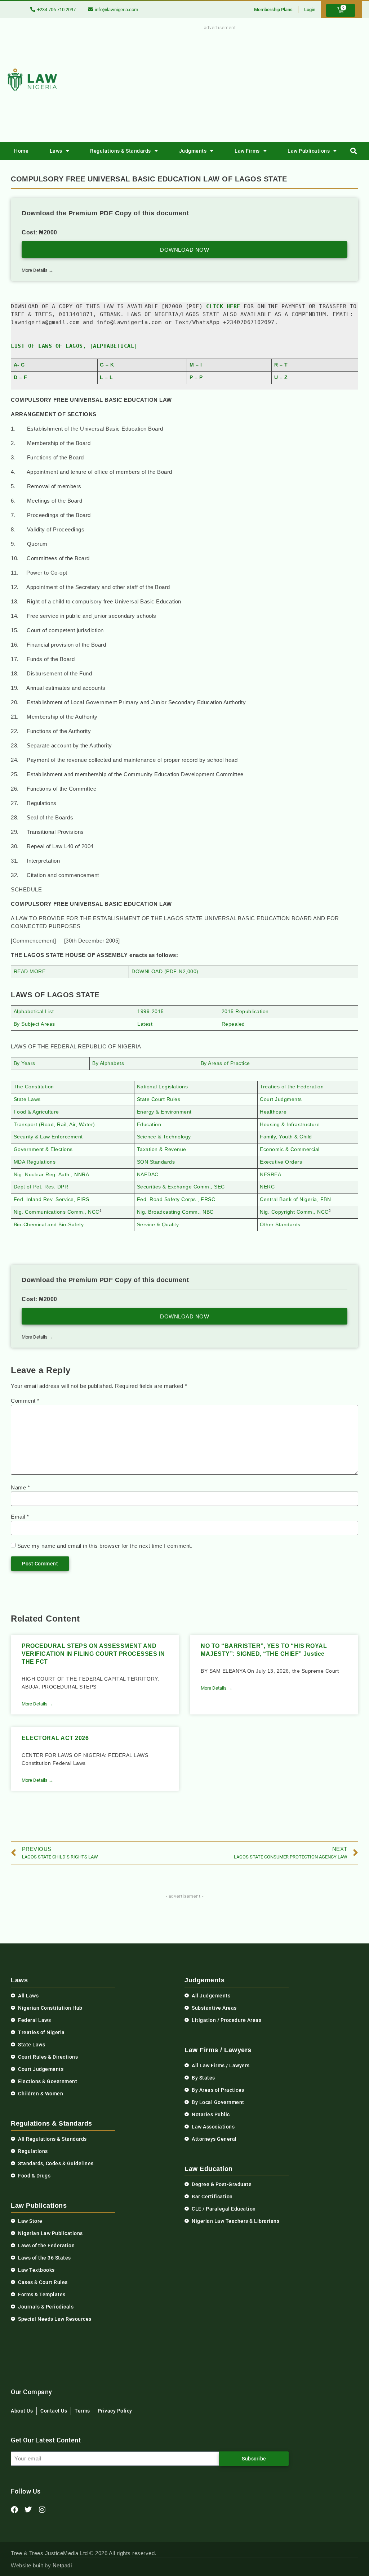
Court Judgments (281, 1099)
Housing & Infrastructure (290, 1125)
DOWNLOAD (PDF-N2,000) (165, 972)
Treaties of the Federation (292, 1087)
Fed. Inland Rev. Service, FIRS (52, 1199)
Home (21, 151)
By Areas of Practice (225, 1063)
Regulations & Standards (121, 151)
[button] (354, 151)
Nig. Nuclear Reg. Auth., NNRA (52, 1175)
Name (20, 1487)
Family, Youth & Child (286, 1137)
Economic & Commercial (290, 1149)
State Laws (27, 1099)
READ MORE (30, 972)
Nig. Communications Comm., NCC (57, 1212)
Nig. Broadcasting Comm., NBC (175, 1212)
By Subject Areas (34, 1024)
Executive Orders (281, 1162)
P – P (196, 377)
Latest (145, 1024)
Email (20, 1517)
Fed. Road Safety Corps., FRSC (176, 1199)
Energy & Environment (164, 1112)
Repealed (233, 1024)
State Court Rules (159, 1099)
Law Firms (247, 151)
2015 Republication (245, 1011)
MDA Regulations (35, 1162)
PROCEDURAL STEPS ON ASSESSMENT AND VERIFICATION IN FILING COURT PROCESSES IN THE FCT (93, 1654)
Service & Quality (158, 1225)
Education (149, 1125)
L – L (106, 377)
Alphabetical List (34, 1011)
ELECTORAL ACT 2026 (55, 1738)
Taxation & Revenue (162, 1149)
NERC (267, 1187)
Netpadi (62, 2565)
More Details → (37, 270)
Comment (25, 1401)
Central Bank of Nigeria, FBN (295, 1199)
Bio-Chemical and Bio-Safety (49, 1225)
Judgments (193, 151)
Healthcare (273, 1112)
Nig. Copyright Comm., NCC (294, 1212)
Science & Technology (164, 1137)
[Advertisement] (238, 82)
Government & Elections (43, 1149)
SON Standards (156, 1162)
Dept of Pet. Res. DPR (41, 1187)
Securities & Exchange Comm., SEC (181, 1187)
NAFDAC (148, 1175)
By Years (25, 1063)
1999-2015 (151, 1011)
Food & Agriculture (36, 1112)
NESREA (270, 1175)
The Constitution (34, 1087)
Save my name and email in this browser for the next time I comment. (105, 1546)
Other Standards (280, 1225)
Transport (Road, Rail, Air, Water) (54, 1125)
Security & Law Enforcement (48, 1137)
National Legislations (163, 1087)
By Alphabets (108, 1063)
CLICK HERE (223, 306)
